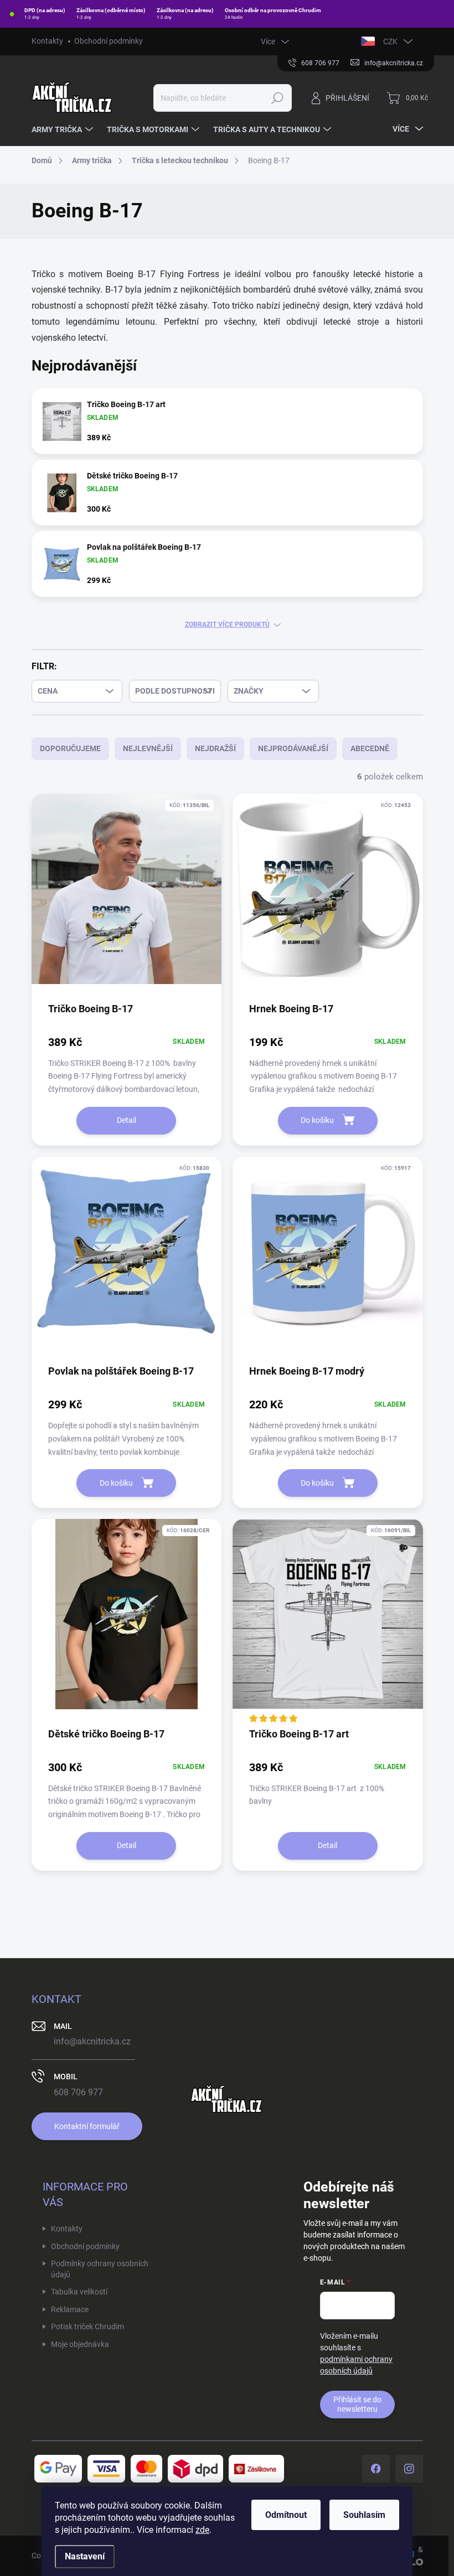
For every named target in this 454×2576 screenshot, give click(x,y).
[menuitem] (64, 129)
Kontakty (47, 41)
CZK (390, 41)
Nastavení (85, 2556)
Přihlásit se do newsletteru (357, 2404)
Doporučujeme (70, 748)
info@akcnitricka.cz (92, 2041)
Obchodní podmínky (109, 41)
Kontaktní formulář (87, 2126)
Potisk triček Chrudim (87, 2327)
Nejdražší (215, 748)
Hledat (277, 98)
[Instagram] (409, 2469)
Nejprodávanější (293, 748)
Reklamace (70, 2309)
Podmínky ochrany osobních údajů (100, 2269)
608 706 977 (78, 2092)
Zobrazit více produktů (227, 625)
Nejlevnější (148, 748)
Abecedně (370, 748)
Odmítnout (286, 2515)
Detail (127, 1120)
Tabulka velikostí (79, 2292)
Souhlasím (364, 2515)
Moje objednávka (80, 2344)
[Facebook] (376, 2469)
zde (202, 2530)
